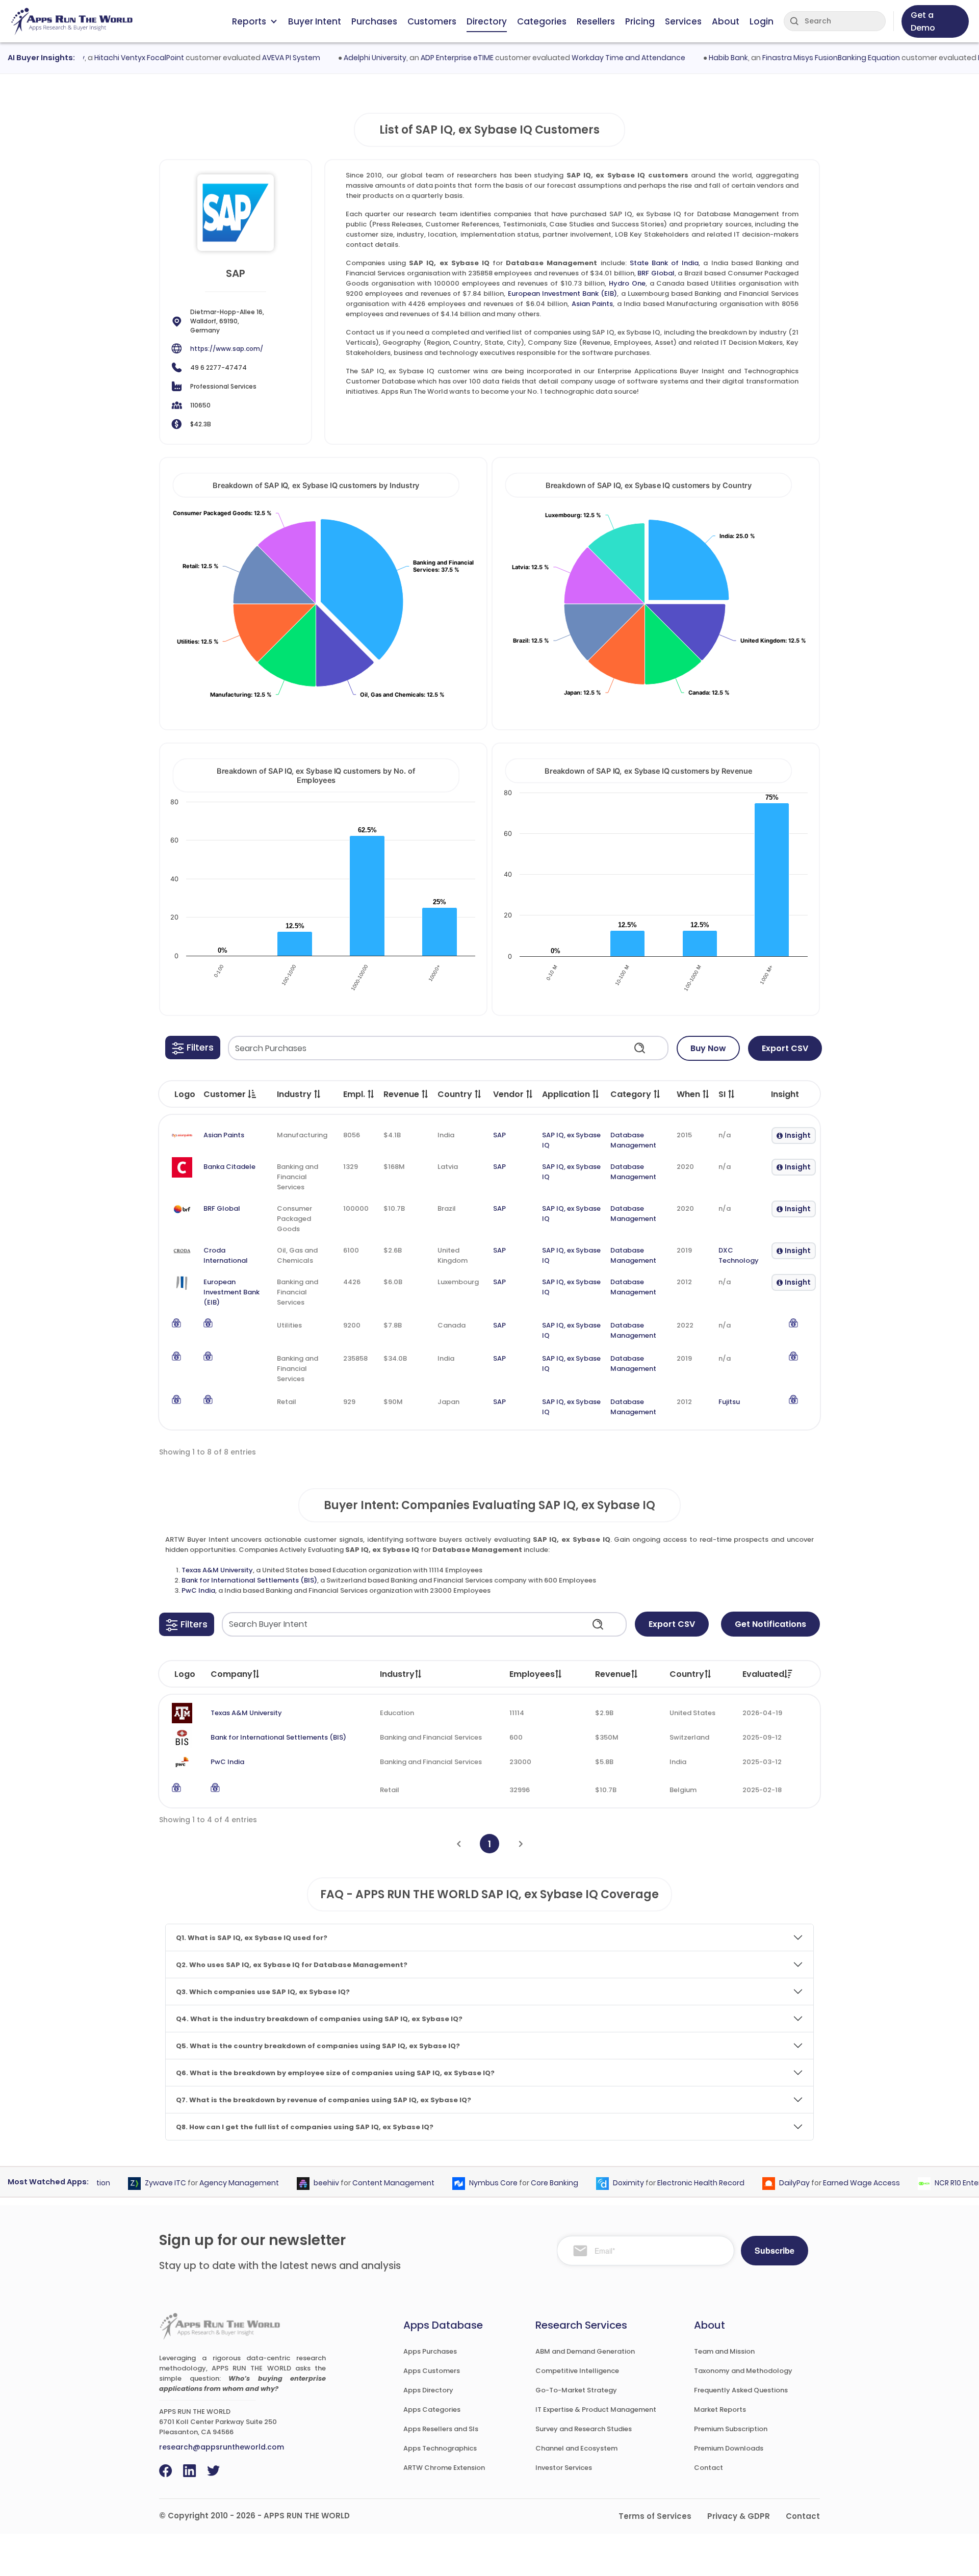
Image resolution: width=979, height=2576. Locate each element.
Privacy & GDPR (739, 2516)
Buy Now (708, 1048)
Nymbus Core (464, 2183)
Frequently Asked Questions (741, 2390)
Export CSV (785, 1048)
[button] (193, 1048)
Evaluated (763, 1674)
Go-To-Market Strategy (576, 2390)
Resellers (596, 21)
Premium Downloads (729, 2448)
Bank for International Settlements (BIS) (249, 1580)
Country (687, 1674)
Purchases (374, 21)
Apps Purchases (430, 2351)
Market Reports (720, 2409)
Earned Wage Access (832, 2183)
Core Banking (525, 2183)
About (726, 21)
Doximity (599, 2183)
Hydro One (627, 283)
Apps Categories (432, 2409)
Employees (532, 1674)
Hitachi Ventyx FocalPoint (109, 58)
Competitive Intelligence (577, 2371)
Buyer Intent (315, 21)
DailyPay (765, 2183)
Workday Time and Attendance (598, 58)
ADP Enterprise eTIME (427, 58)
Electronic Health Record (671, 2183)
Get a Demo (923, 21)
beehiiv (297, 2183)
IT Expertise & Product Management (596, 2409)
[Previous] (459, 1844)
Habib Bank (698, 58)
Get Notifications (770, 1624)
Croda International (226, 1255)
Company (231, 1674)
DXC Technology (739, 1255)
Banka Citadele (229, 1167)
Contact (709, 2468)
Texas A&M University (217, 1570)
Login (762, 21)
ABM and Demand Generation (585, 2351)
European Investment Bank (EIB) (563, 294)
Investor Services (564, 2468)
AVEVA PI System (261, 58)
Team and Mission (724, 2351)
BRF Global (656, 273)
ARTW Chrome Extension (444, 2468)
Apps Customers (432, 2371)
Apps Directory (428, 2390)
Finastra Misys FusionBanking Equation (801, 58)
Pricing (640, 21)
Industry (397, 1674)
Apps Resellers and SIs (441, 2429)
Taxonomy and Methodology (743, 2371)
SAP (499, 1135)
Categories (542, 21)
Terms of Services (655, 2516)
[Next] (521, 1844)
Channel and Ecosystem (576, 2448)
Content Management (364, 2183)
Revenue (613, 1674)
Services (683, 21)
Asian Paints (592, 304)
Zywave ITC (136, 2183)
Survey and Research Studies (584, 2429)
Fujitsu (729, 1402)
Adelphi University (345, 58)
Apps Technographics (440, 2448)
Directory (487, 21)
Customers (432, 21)
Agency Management (210, 2183)
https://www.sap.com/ (227, 349)
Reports (249, 21)
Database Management (633, 1140)
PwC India (198, 1590)
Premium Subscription (731, 2429)
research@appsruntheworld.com (222, 2447)
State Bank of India (664, 263)
